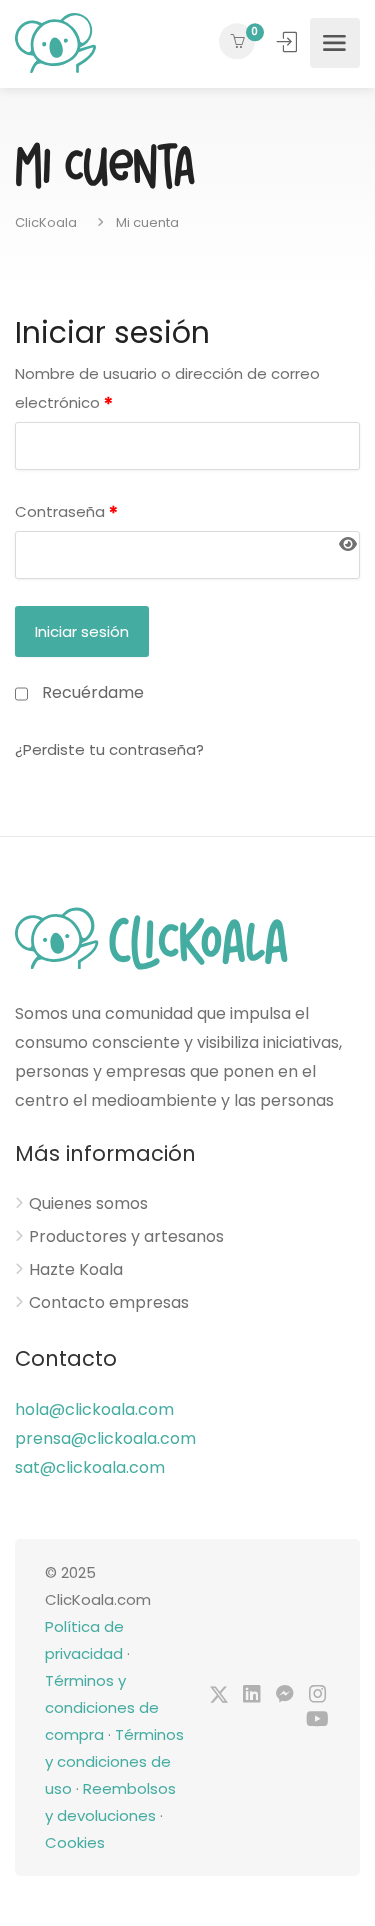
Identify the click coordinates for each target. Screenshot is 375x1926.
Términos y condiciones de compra (102, 1707)
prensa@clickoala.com (105, 1438)
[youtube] (317, 1720)
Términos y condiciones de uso (114, 1761)
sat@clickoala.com (90, 1467)
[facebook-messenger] (284, 1695)
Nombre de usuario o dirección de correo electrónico (167, 389)
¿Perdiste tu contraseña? (109, 749)
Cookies (75, 1842)
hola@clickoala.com (94, 1409)
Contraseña (66, 512)
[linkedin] (251, 1695)
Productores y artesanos (126, 1237)
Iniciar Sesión (289, 42)
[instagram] (317, 1695)
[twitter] (218, 1695)
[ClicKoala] (55, 43)
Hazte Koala (76, 1270)
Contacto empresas (109, 1303)
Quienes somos (88, 1204)
